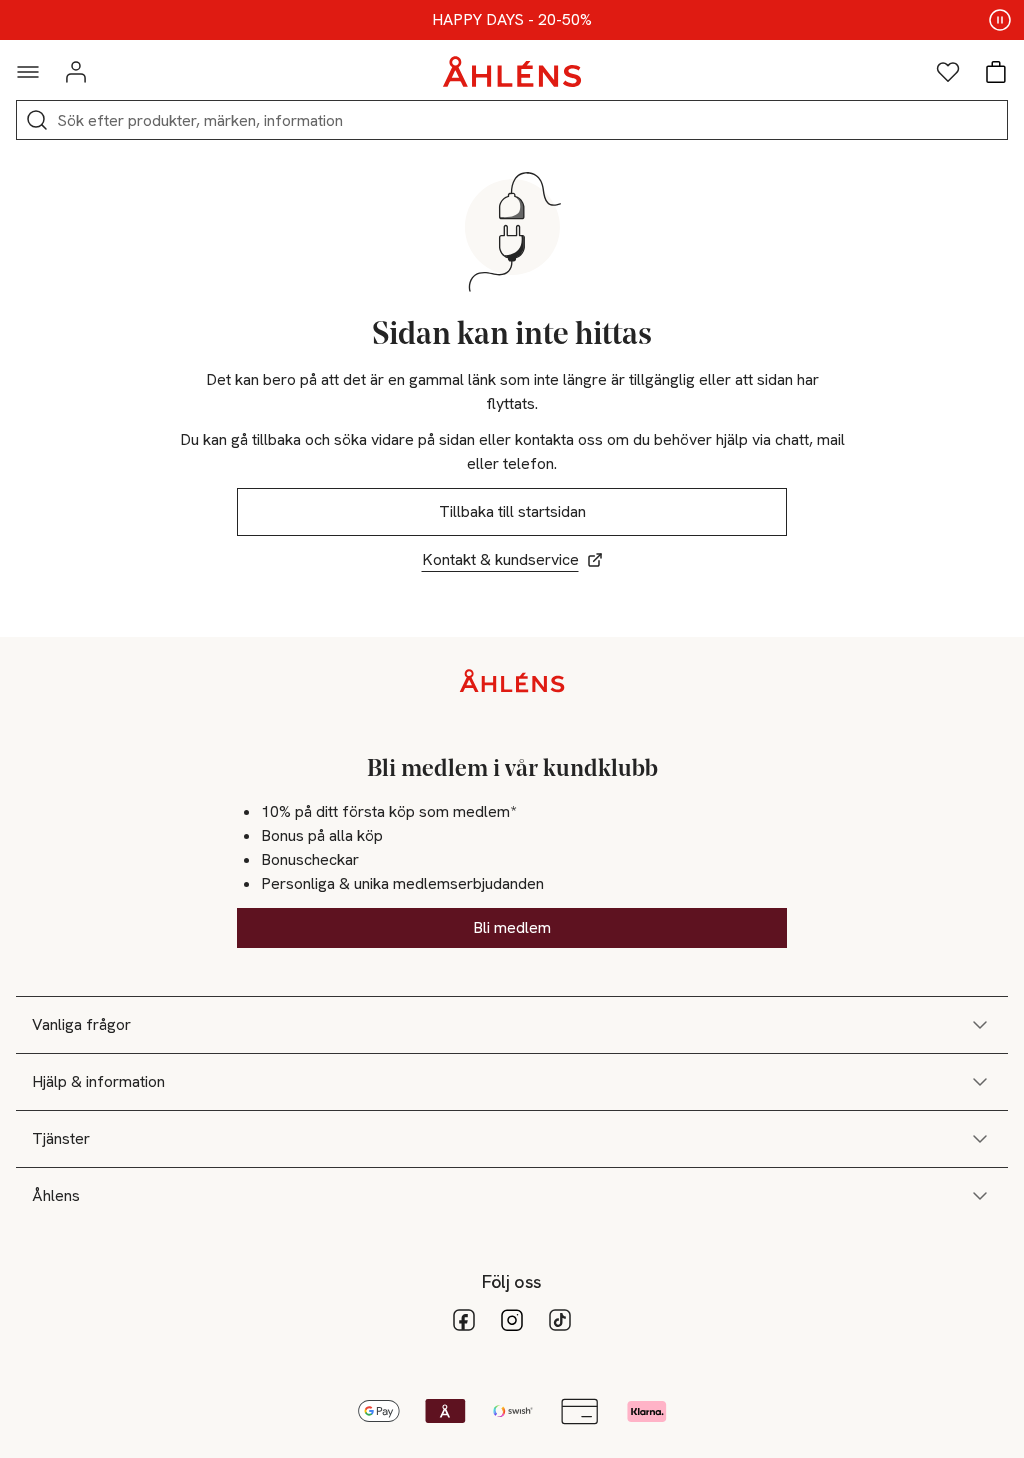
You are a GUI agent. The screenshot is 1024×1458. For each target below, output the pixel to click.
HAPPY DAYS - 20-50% (512, 20)
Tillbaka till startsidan (512, 511)
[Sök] (37, 120)
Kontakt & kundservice (500, 559)
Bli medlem (512, 927)
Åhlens (56, 1195)
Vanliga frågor (81, 1024)
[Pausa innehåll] (1000, 20)
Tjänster (61, 1138)
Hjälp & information (98, 1081)
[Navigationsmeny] (28, 72)
